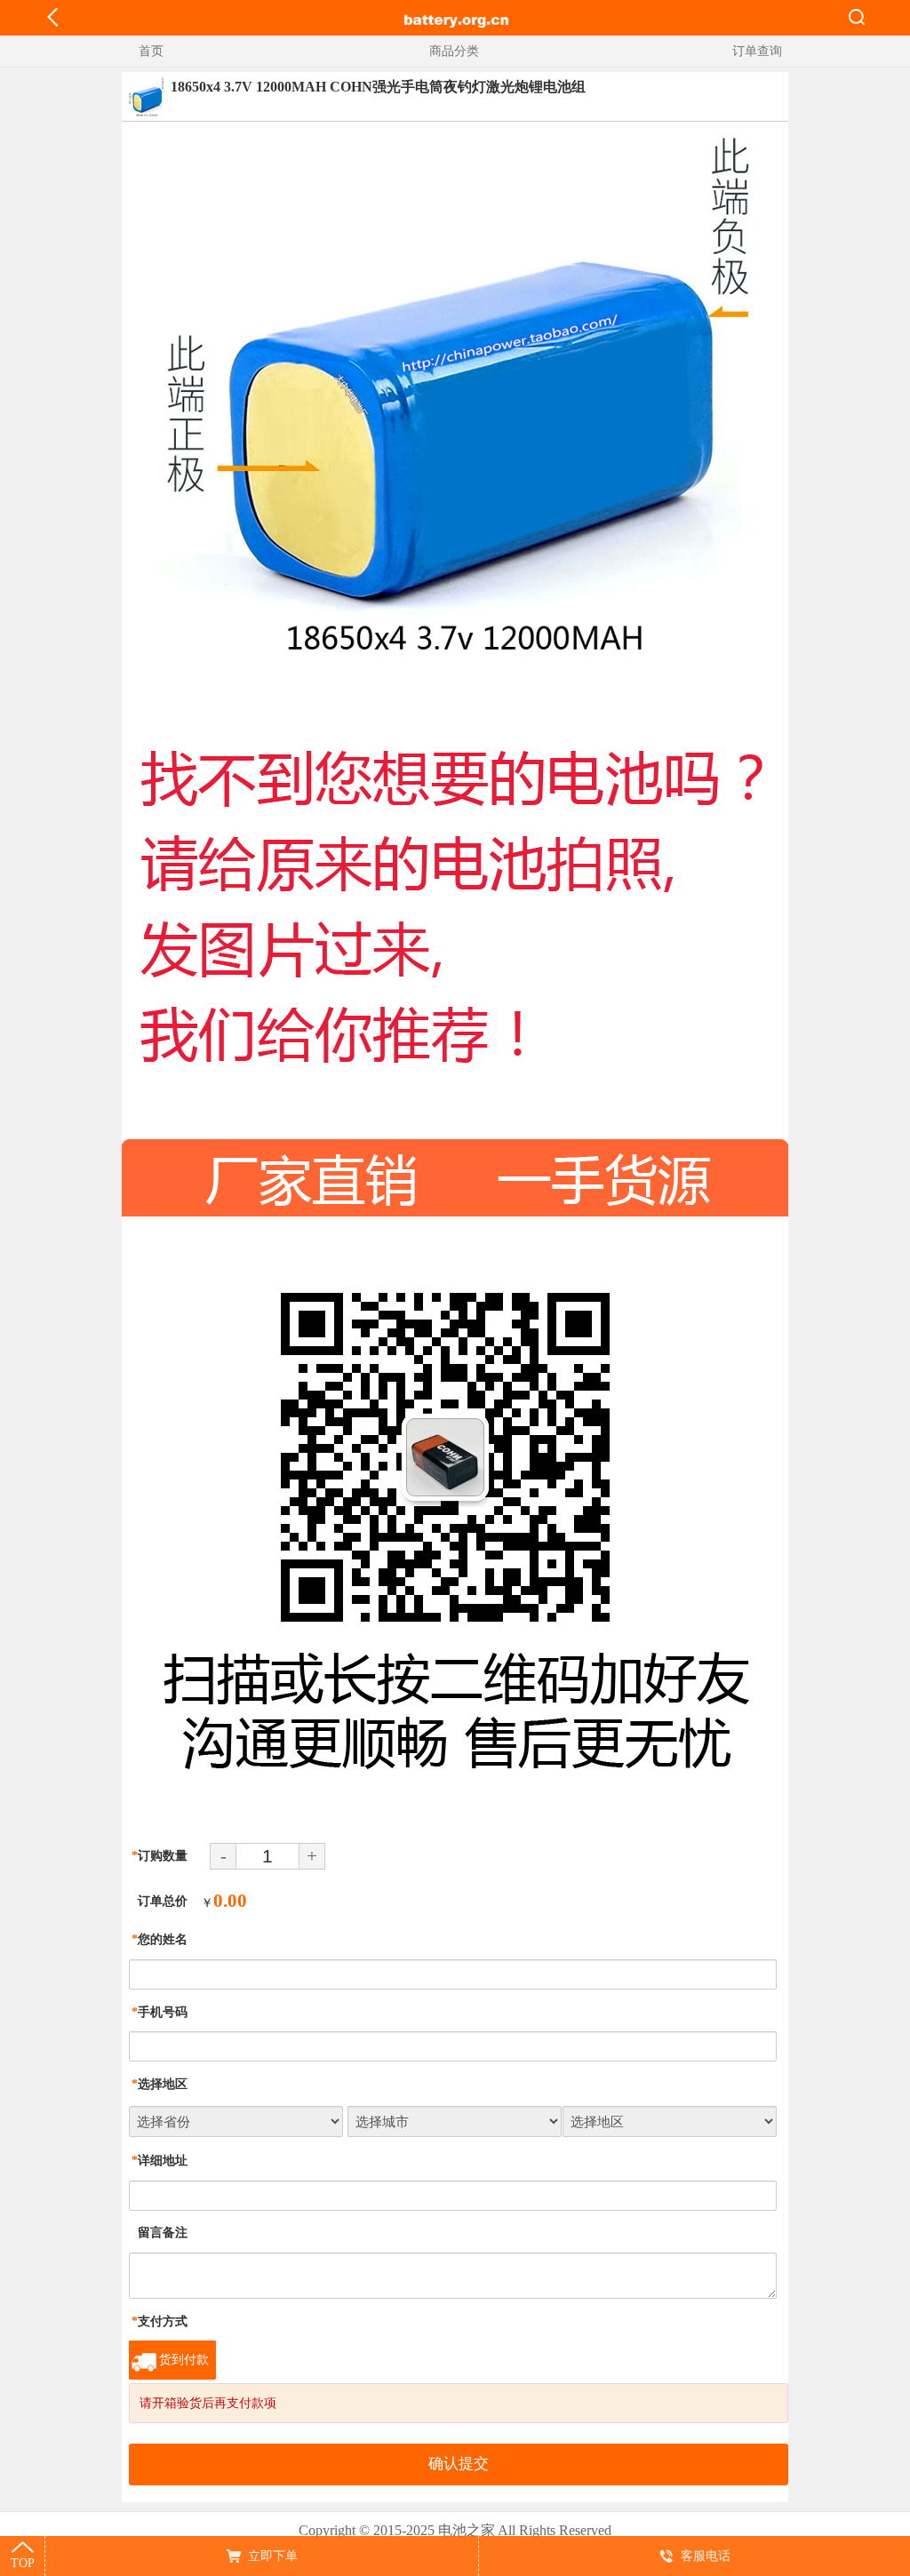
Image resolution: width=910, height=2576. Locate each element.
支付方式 (160, 2321)
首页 (151, 51)
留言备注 (160, 2233)
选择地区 (160, 2084)
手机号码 (160, 2012)
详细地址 (160, 2161)
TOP (23, 2563)
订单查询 (757, 51)
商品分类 (454, 51)
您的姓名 (160, 1939)
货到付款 (184, 2360)
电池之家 (467, 2530)
